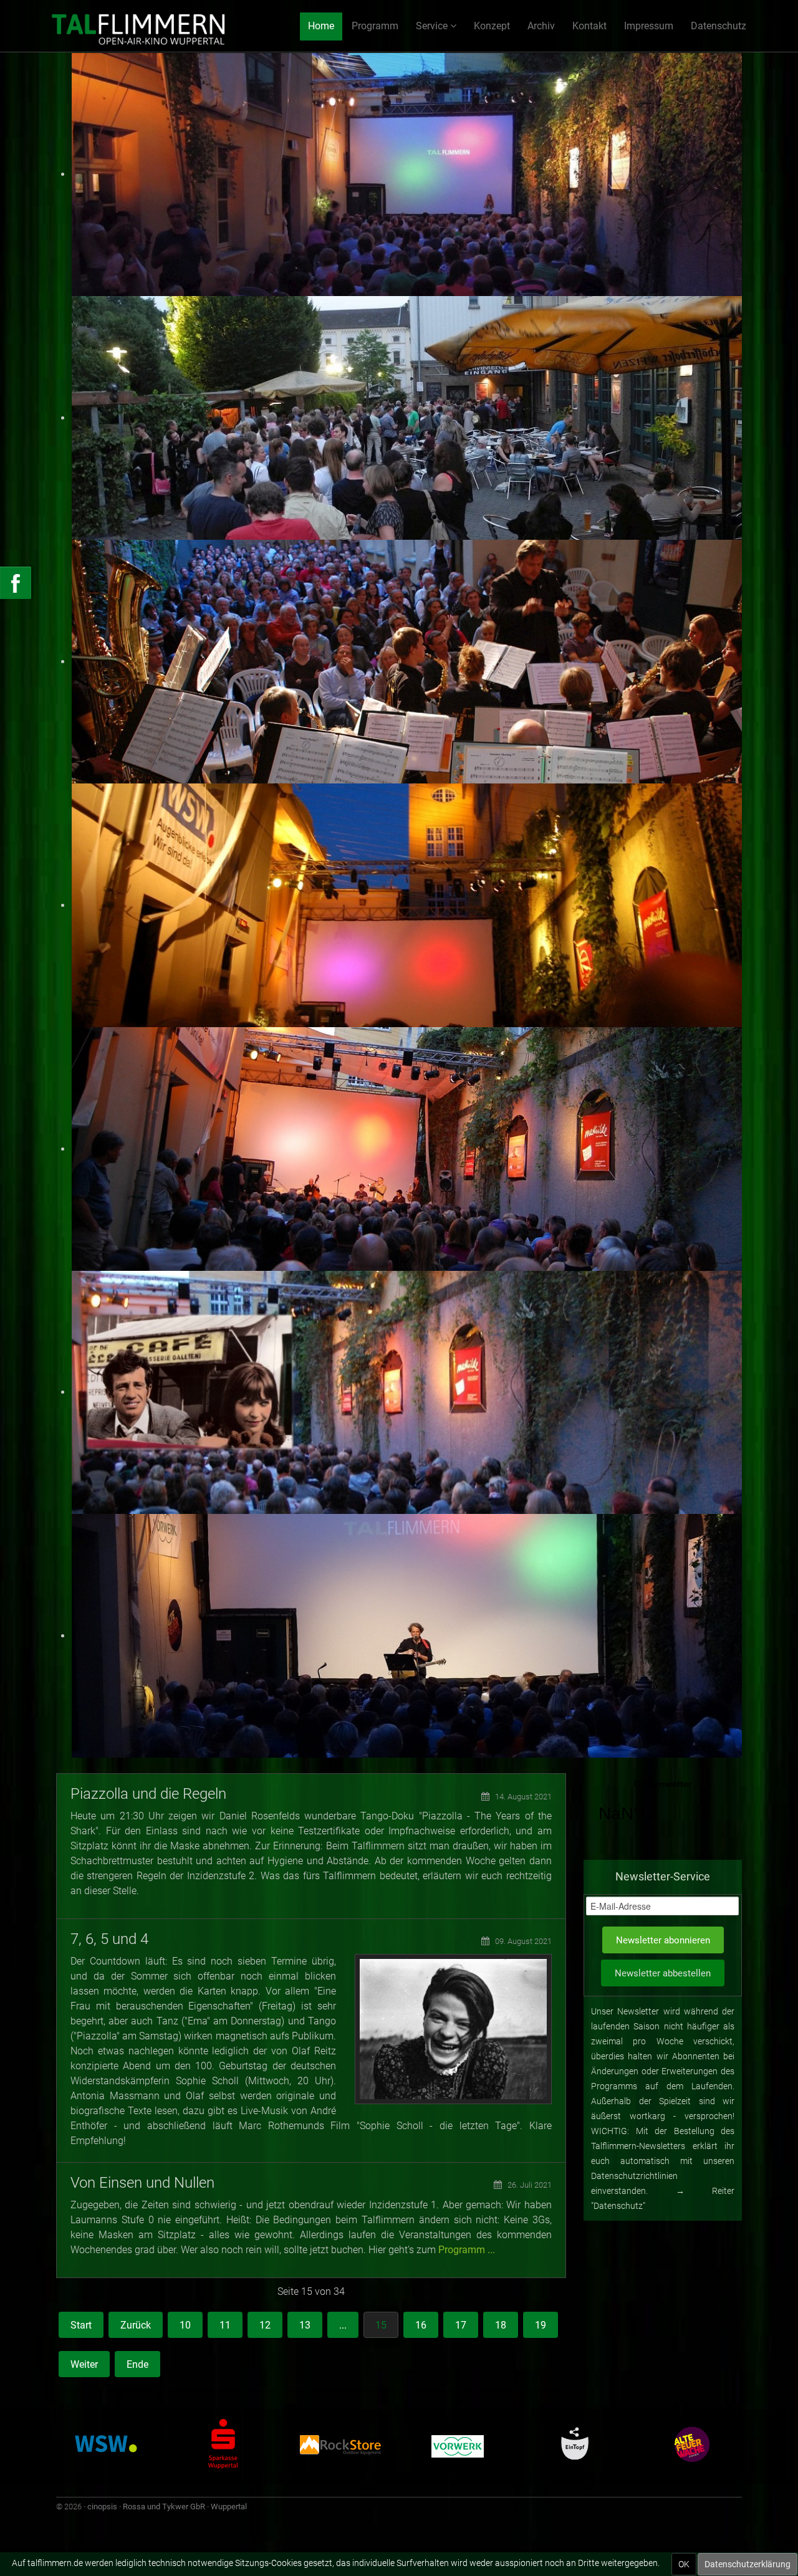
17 (461, 2325)
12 (265, 2325)
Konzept (492, 26)
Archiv (541, 26)
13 (305, 2325)
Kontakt (589, 26)
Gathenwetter (663, 1809)
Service (432, 26)
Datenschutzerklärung (748, 2564)
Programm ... (467, 2250)
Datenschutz (719, 26)
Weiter (84, 2364)
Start (81, 2325)
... (343, 2325)
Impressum (649, 26)
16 (421, 2325)
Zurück (136, 2325)
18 (501, 2325)
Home (321, 26)
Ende (137, 2364)
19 (541, 2325)
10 (185, 2325)
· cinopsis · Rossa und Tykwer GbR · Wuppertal (165, 2507)
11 (225, 2325)
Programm (375, 26)
